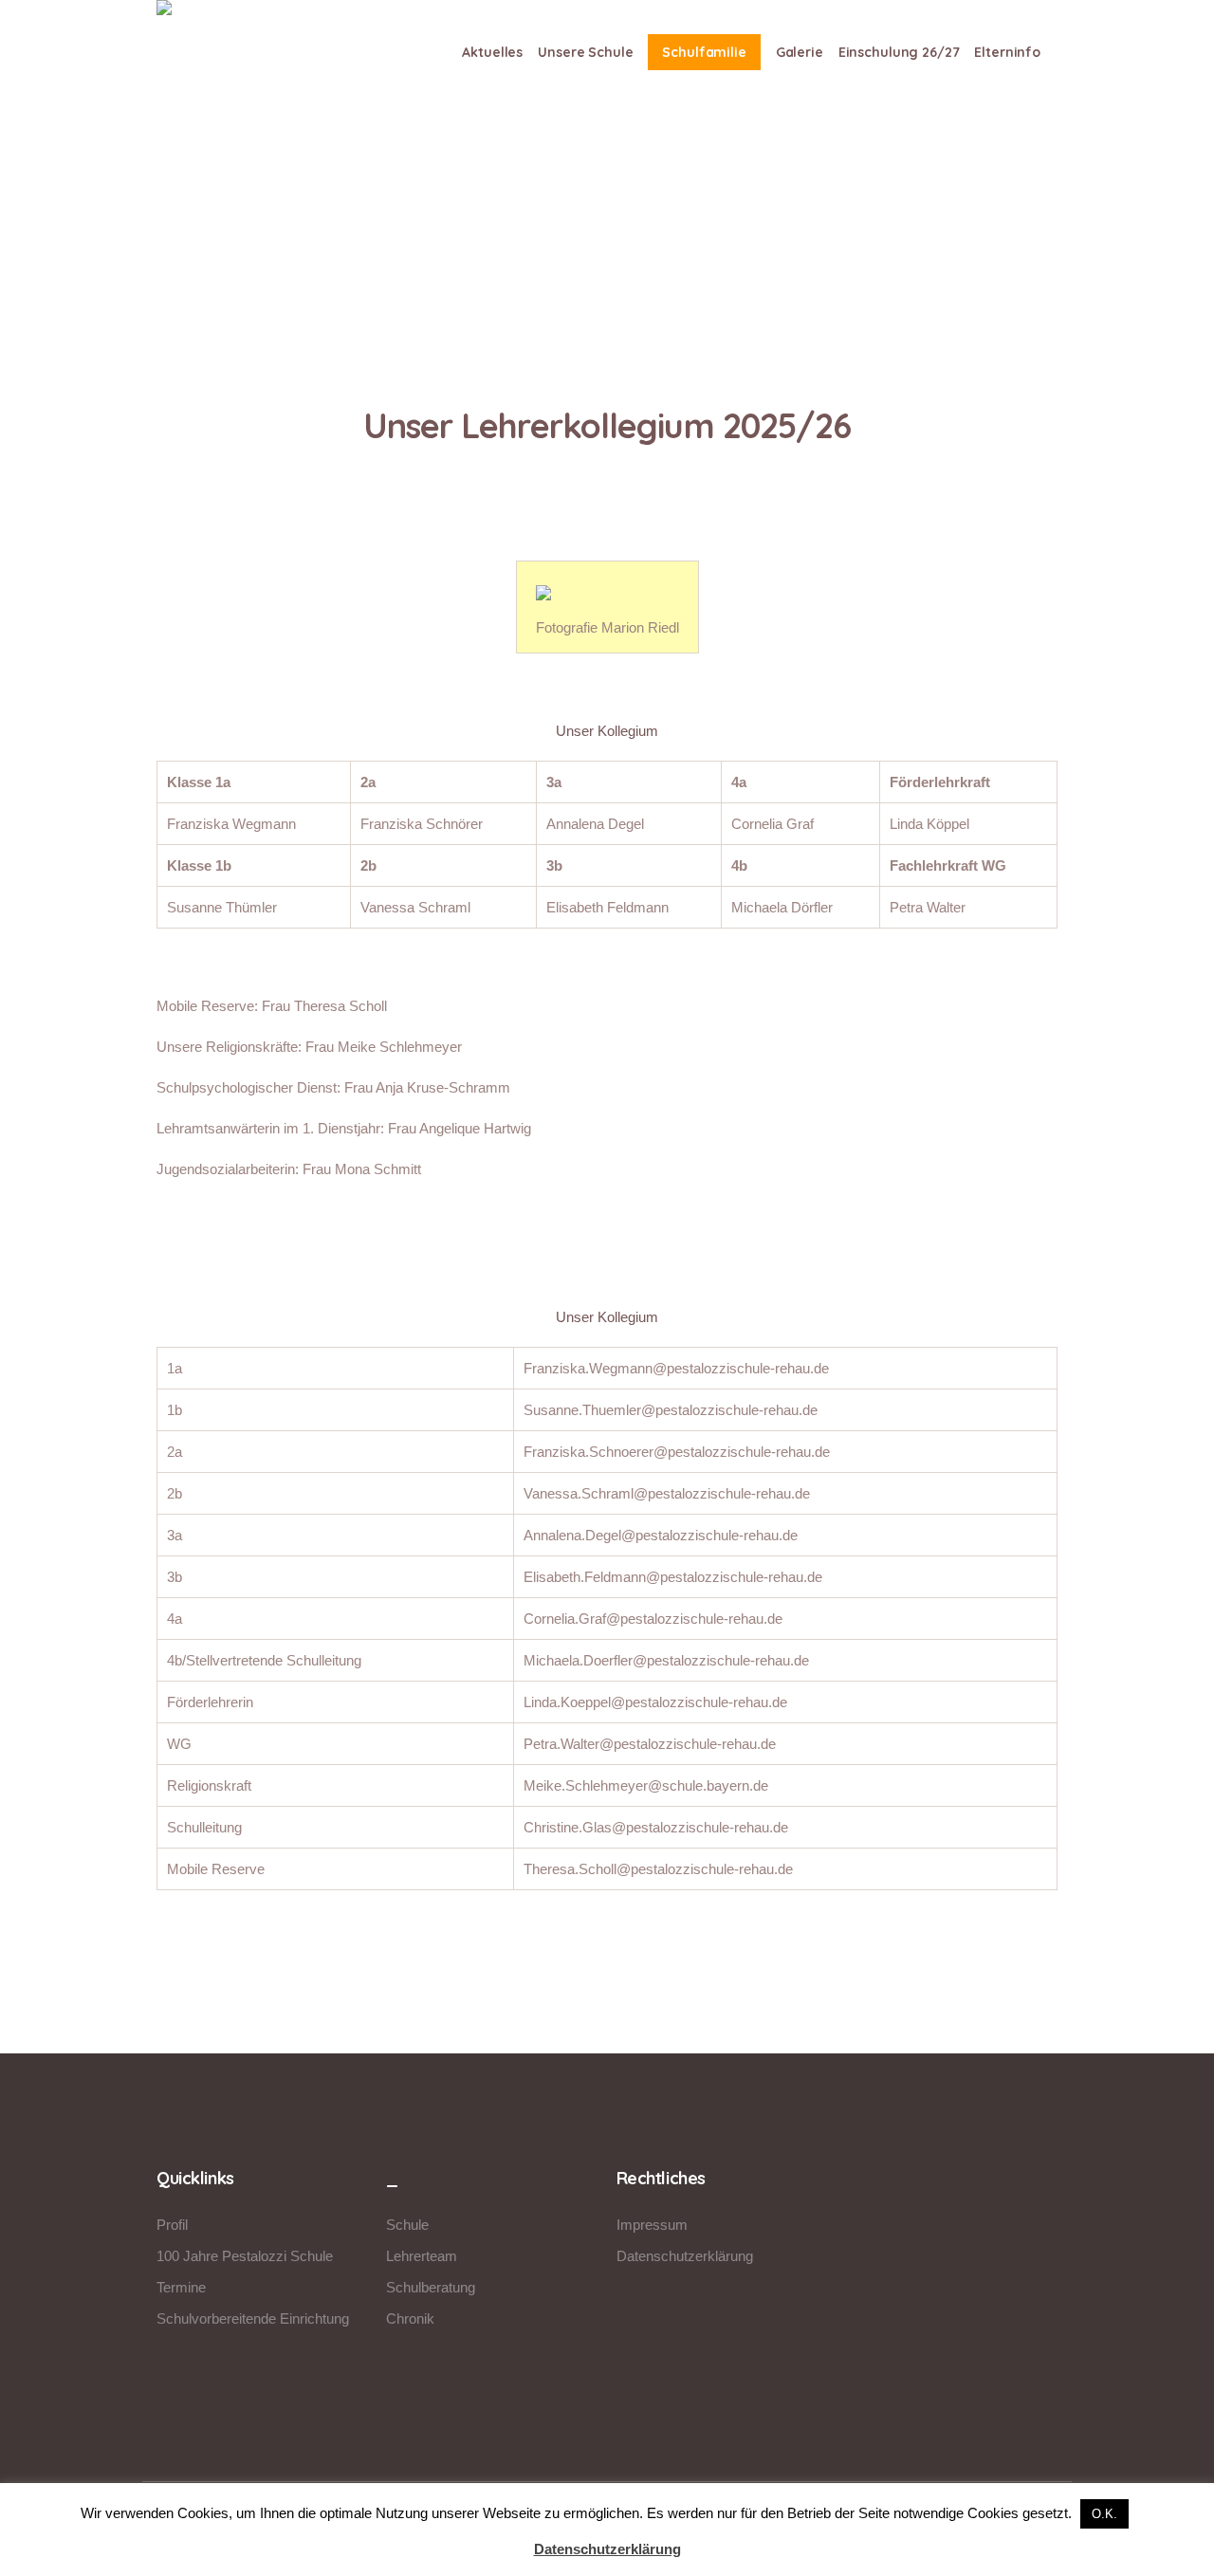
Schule (407, 2225)
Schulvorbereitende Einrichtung (253, 2318)
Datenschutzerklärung (685, 2256)
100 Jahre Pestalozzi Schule (245, 2256)
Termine (181, 2287)
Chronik (410, 2318)
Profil (172, 2225)
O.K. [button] (1104, 2514)
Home (562, 286)
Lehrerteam (422, 2256)
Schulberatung (431, 2287)
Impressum (652, 2225)
